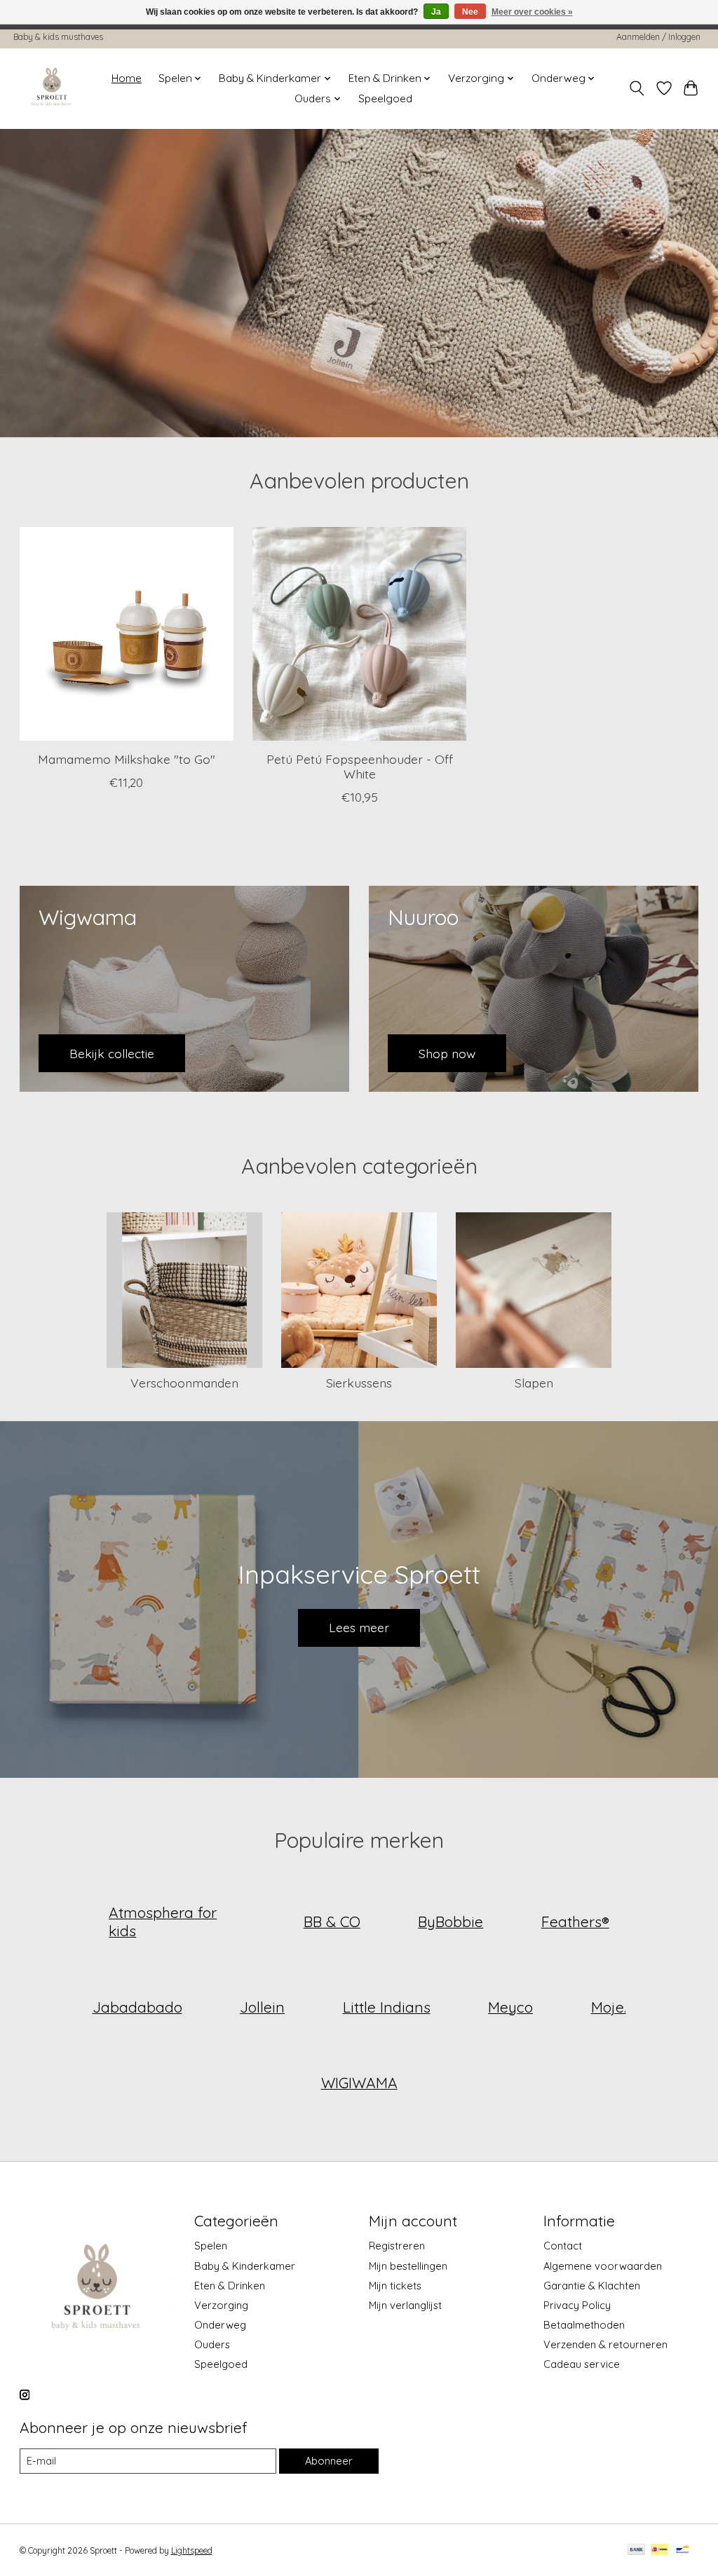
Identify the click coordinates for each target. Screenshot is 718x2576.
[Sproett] (52, 88)
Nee (470, 12)
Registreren (397, 2246)
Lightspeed (192, 2550)
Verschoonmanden (184, 1383)
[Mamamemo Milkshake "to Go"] (127, 634)
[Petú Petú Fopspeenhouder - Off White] (359, 634)
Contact (563, 2246)
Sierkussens (359, 1383)
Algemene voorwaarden (603, 2266)
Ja (436, 12)
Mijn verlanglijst (405, 2305)
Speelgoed (385, 98)
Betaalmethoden (584, 2325)
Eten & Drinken (230, 2286)
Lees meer (359, 1627)
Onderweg (220, 2325)
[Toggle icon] (636, 88)
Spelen (211, 2246)
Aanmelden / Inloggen (658, 37)
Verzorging (221, 2305)
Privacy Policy (577, 2305)
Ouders (212, 2344)
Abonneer (329, 2461)
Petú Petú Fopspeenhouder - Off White (359, 766)
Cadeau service (582, 2364)
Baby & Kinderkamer (245, 2266)
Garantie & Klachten (592, 2286)
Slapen (534, 1383)
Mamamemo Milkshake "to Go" (126, 759)
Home (127, 78)
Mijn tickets (395, 2286)
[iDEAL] (659, 2550)
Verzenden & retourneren (605, 2344)
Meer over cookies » (532, 12)
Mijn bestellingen (408, 2266)
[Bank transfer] (637, 2550)
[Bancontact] (683, 2550)
